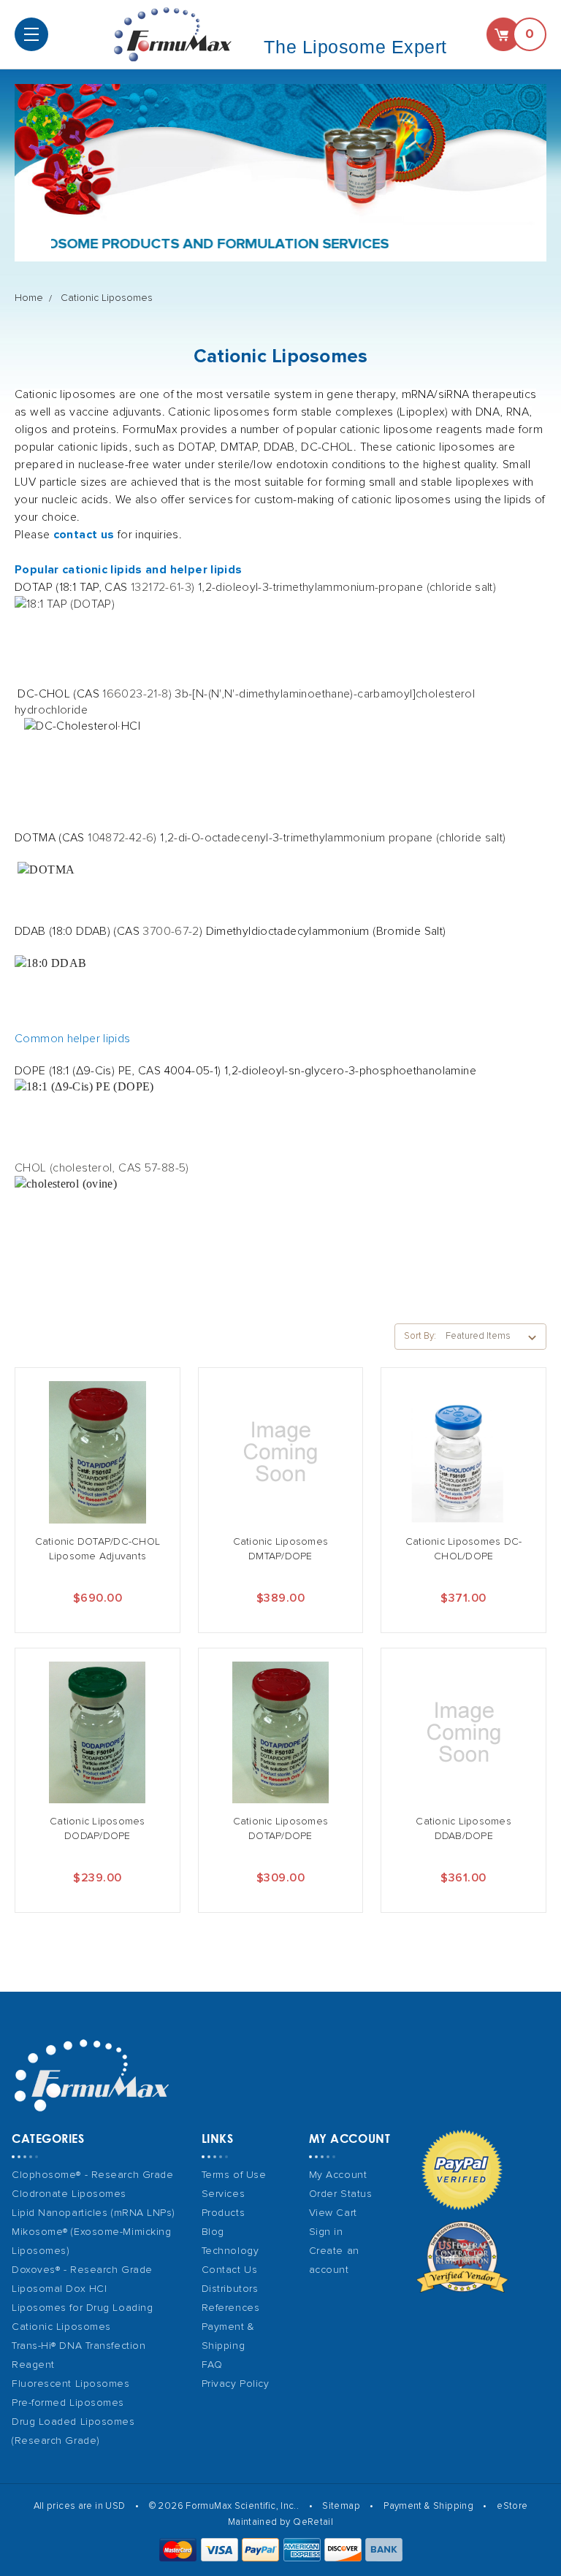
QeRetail (313, 2522)
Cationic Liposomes (107, 298)
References (231, 2308)
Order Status (341, 2194)
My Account (338, 2175)
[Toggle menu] (31, 34)
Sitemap (341, 2506)
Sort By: (420, 1336)
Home (29, 298)
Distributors (230, 2289)
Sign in (326, 2232)
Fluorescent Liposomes (71, 2384)
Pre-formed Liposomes (68, 2403)
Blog (213, 2232)
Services (223, 2194)
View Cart (333, 2213)
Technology (230, 2251)
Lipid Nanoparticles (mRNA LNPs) (93, 2213)
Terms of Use (234, 2175)
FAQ (212, 2365)
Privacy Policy (236, 2384)
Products (223, 2213)
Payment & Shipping (428, 2506)
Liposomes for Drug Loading (82, 2308)
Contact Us (230, 2270)
